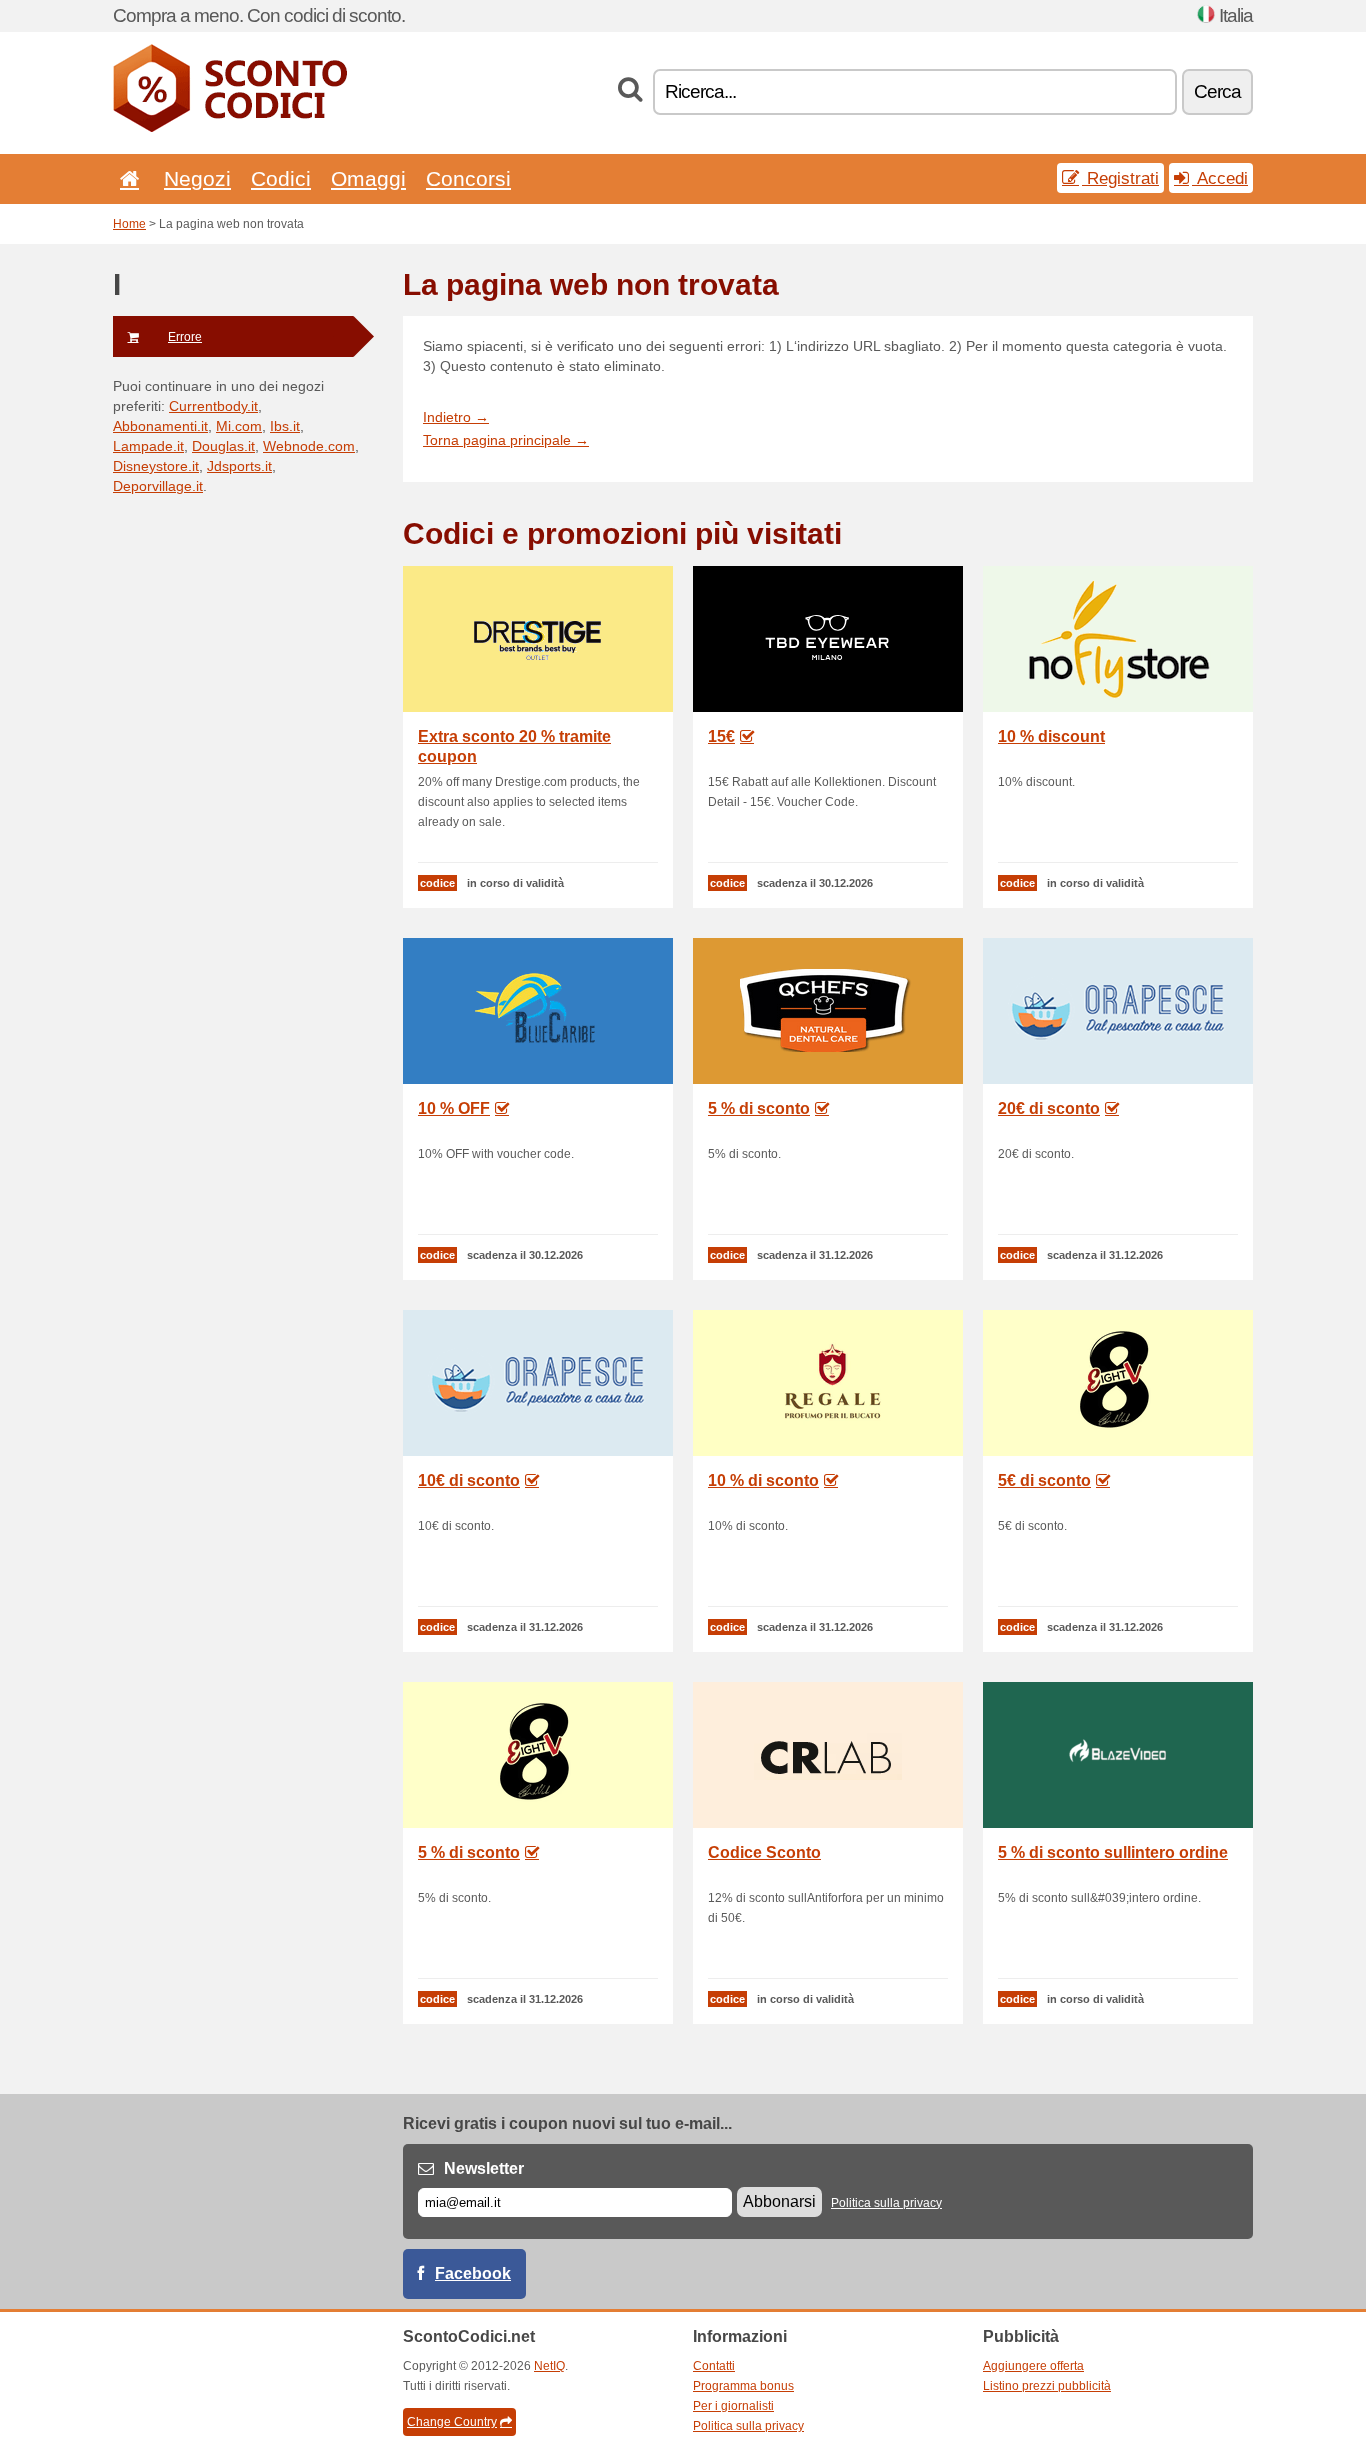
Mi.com (239, 426)
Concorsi (468, 178)
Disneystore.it (156, 466)
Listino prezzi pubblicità (1047, 2386)
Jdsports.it (239, 466)
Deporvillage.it (158, 486)
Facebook (473, 2273)
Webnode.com (309, 446)
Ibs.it (285, 426)
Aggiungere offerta (1033, 2366)
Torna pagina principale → (506, 440)
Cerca (1217, 91)
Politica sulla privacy (886, 2203)
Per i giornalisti (733, 2406)
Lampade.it (148, 446)
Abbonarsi (779, 2201)
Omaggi (368, 178)
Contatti (714, 2366)
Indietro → (456, 417)
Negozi (197, 178)
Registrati (1120, 178)
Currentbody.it (213, 406)
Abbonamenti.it (160, 426)
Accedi (1220, 178)
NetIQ (549, 2366)
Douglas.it (223, 446)
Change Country (452, 2422)
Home (129, 224)
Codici (281, 178)
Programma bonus (743, 2386)
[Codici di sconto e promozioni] (230, 128)
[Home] (126, 178)
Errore (185, 337)
